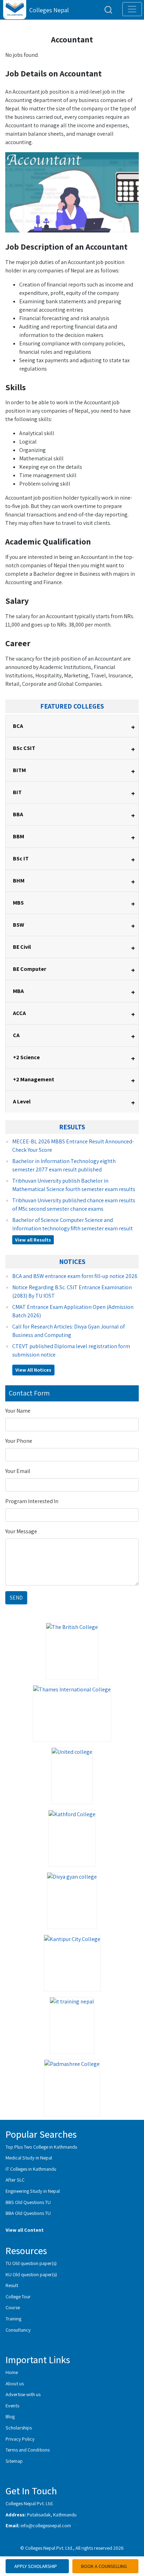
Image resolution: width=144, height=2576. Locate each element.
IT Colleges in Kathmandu (31, 2169)
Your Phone (19, 1441)
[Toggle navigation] (132, 9)
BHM (74, 882)
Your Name (18, 1411)
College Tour (18, 2296)
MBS (74, 904)
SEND (16, 1598)
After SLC (15, 2180)
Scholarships (19, 2428)
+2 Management (74, 1080)
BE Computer (74, 970)
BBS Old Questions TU (28, 2202)
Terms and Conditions (28, 2450)
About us (15, 2383)
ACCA (74, 1014)
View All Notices (33, 1370)
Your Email (18, 1471)
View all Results (33, 1240)
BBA (74, 815)
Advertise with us (23, 2394)
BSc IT (74, 860)
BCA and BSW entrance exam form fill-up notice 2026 (75, 1276)
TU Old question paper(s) (31, 2263)
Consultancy (18, 2330)
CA (74, 1036)
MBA (74, 992)
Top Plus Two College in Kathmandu (41, 2147)
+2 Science (74, 1058)
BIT (74, 793)
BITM (74, 771)
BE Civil (74, 948)
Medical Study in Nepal (29, 2158)
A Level (74, 1103)
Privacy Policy (20, 2439)
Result (12, 2285)
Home (12, 2372)
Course (13, 2307)
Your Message (21, 1531)
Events (12, 2405)
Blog (10, 2416)
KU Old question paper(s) (31, 2274)
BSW (74, 926)
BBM (74, 837)
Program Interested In (32, 1501)
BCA (74, 727)
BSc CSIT (74, 749)
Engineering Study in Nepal (33, 2191)
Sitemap (14, 2461)
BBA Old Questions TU (28, 2213)
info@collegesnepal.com (46, 2525)
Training (13, 2318)
